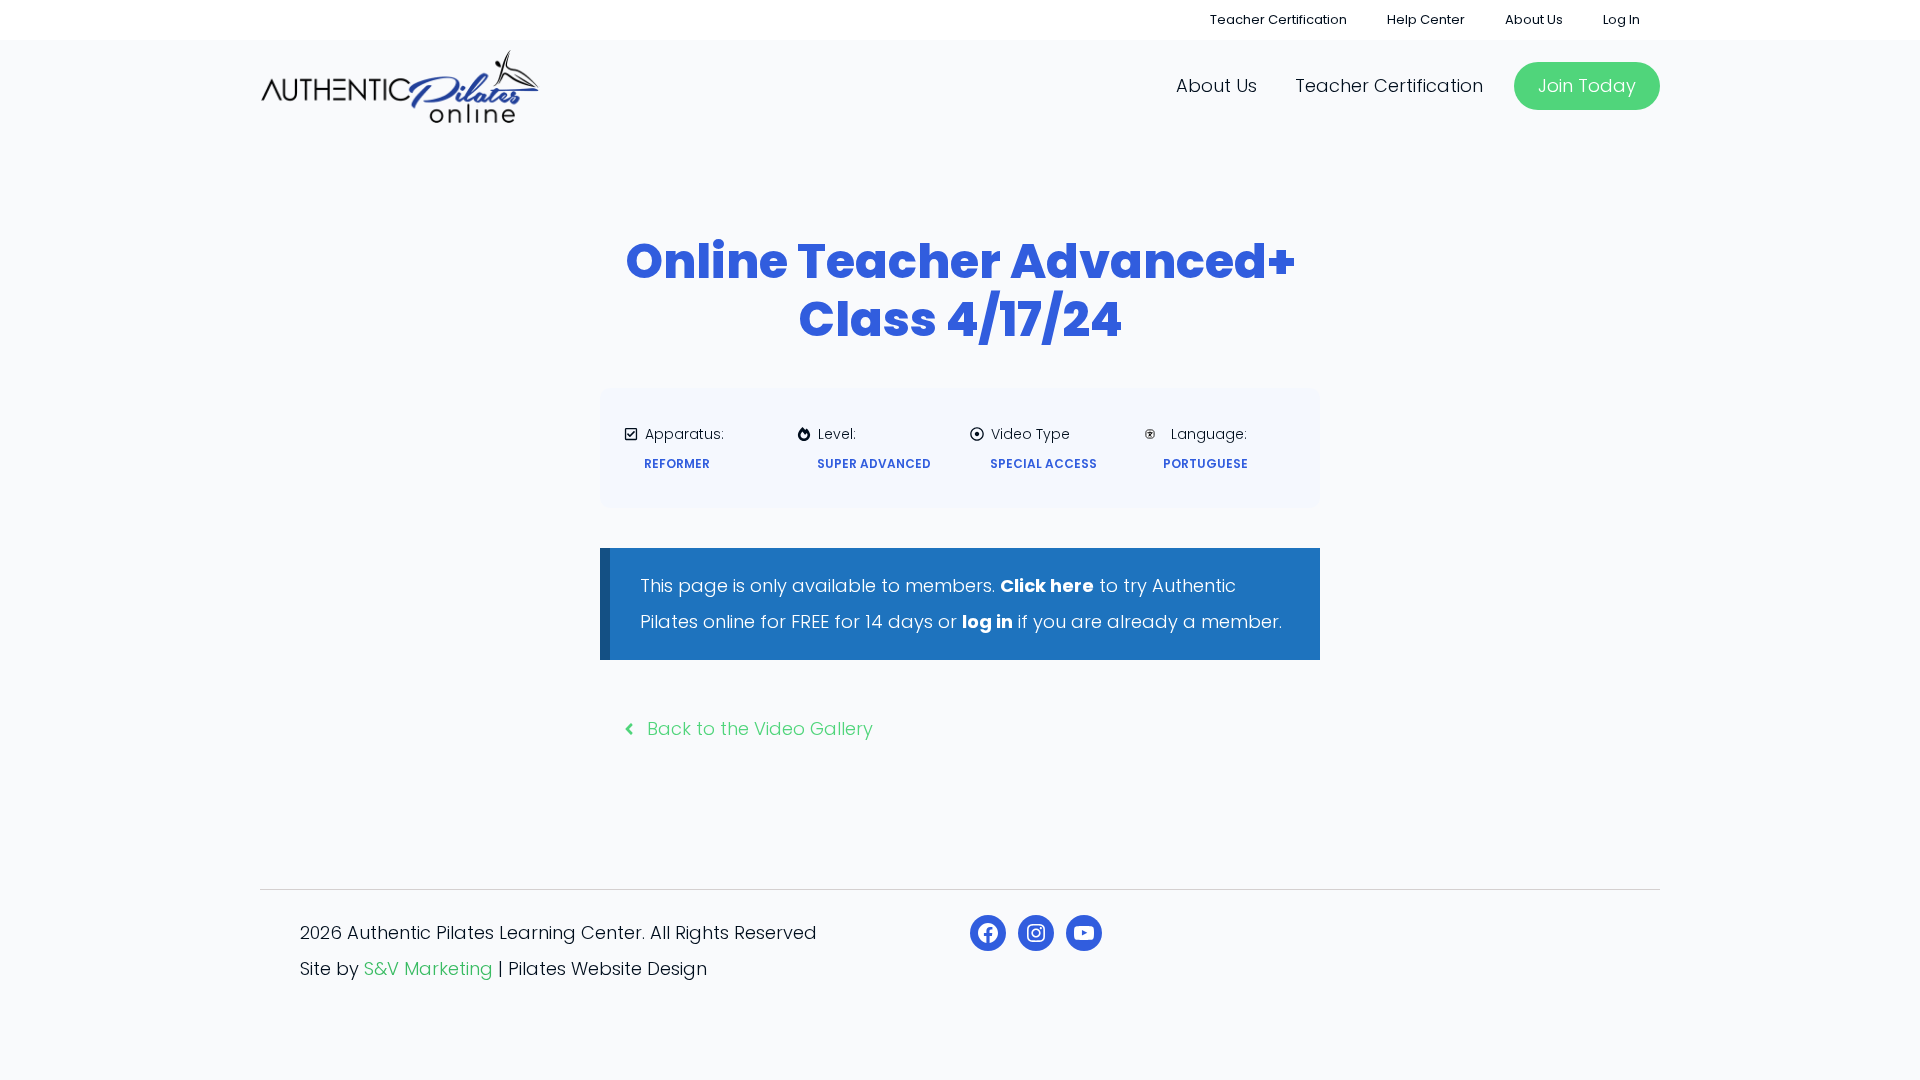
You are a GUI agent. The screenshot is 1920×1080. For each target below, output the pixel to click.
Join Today (1587, 85)
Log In (1621, 19)
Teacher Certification (1278, 19)
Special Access (1043, 463)
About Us (1534, 19)
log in (987, 621)
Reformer (677, 463)
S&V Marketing (428, 968)
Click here (1047, 585)
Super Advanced (874, 463)
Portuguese (1205, 463)
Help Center (1426, 19)
